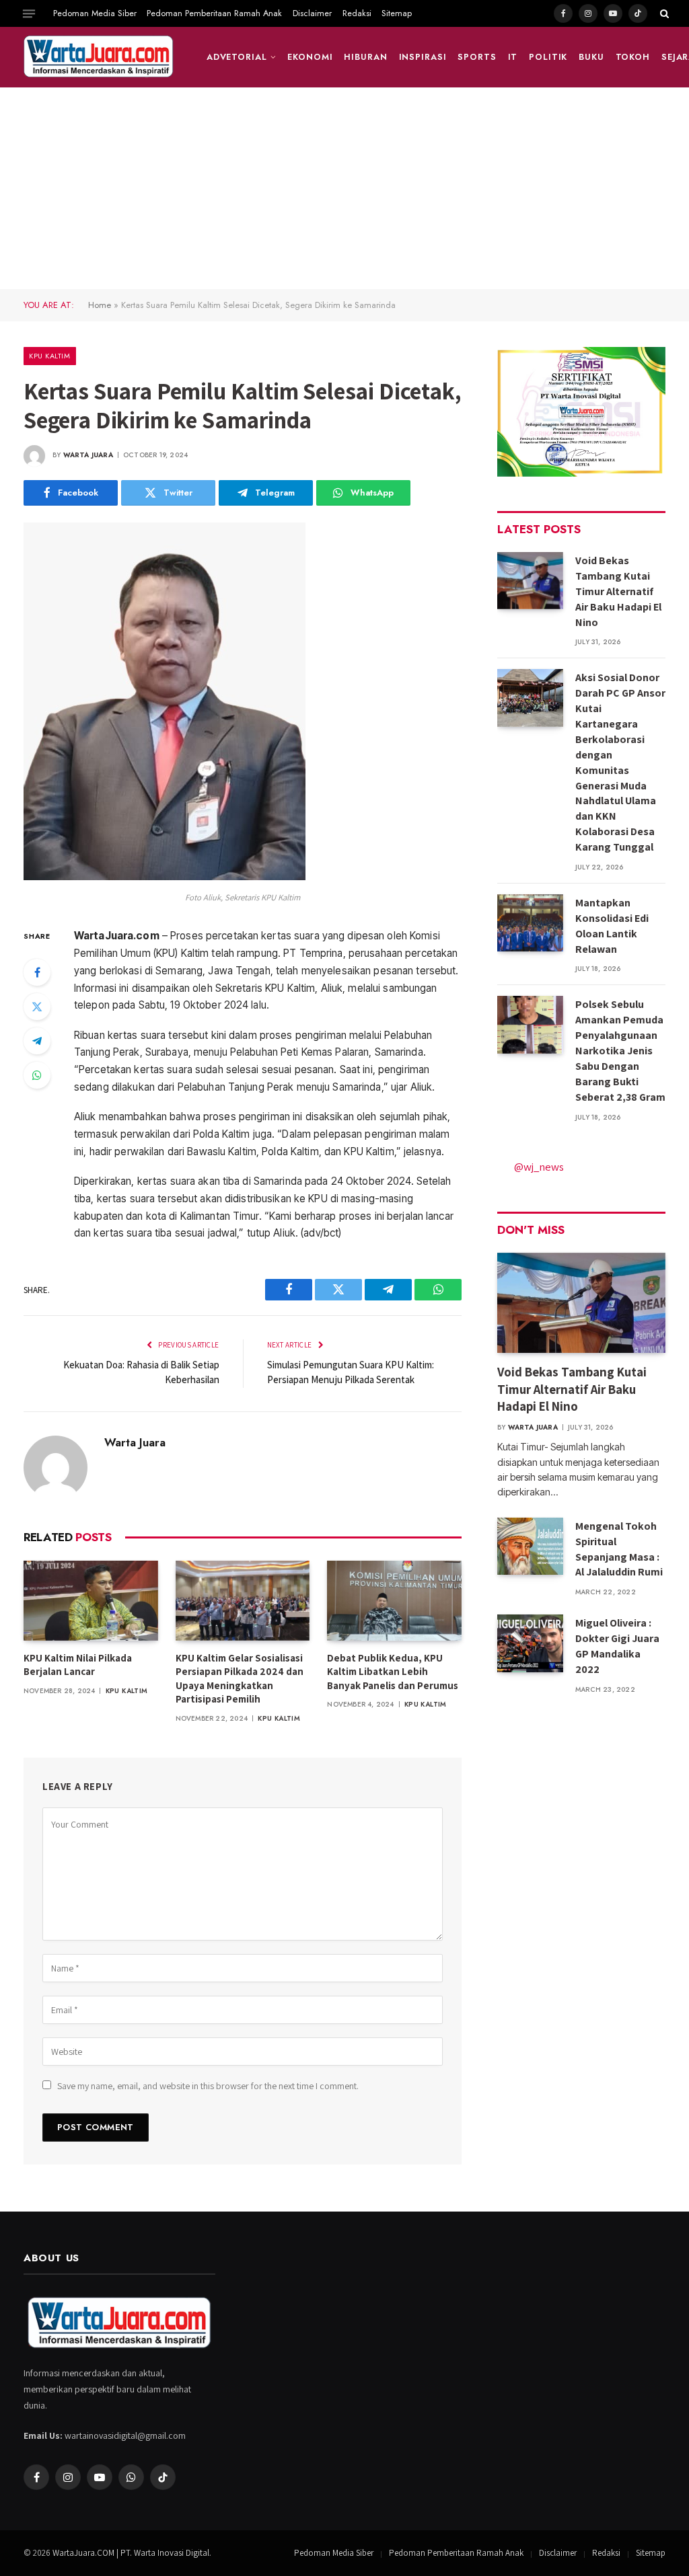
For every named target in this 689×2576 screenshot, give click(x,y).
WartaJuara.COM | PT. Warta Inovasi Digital (131, 2553)
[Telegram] (37, 1041)
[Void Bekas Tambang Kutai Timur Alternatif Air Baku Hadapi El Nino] (530, 581)
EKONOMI (310, 57)
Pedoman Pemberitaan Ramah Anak (214, 13)
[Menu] (29, 13)
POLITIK (548, 57)
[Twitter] (37, 1007)
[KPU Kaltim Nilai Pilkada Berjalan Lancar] (91, 1601)
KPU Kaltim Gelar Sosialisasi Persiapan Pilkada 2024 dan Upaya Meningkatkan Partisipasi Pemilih (240, 1678)
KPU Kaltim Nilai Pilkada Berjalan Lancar (78, 1665)
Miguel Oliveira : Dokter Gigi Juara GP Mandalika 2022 (617, 1646)
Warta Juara (88, 455)
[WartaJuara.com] (99, 57)
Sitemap (397, 13)
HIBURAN (365, 57)
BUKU (591, 57)
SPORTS (477, 57)
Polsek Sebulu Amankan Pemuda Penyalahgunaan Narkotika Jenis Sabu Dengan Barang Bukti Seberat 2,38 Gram (620, 1050)
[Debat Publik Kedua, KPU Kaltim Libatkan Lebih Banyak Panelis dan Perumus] (394, 1601)
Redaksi (357, 13)
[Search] (663, 13)
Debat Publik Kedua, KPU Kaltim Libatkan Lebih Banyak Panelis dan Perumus (393, 1672)
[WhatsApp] (37, 1075)
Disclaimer (312, 13)
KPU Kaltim (50, 356)
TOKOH (633, 57)
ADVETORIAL (237, 57)
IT (513, 57)
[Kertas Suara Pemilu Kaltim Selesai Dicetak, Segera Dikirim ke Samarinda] (165, 877)
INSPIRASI (423, 57)
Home (100, 305)
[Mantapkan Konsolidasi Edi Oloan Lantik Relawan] (530, 923)
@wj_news (539, 1167)
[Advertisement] (344, 188)
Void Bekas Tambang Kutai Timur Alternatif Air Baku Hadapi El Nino (618, 591)
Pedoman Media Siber (95, 13)
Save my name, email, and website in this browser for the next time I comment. (208, 2086)
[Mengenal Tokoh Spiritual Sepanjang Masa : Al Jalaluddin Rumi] (530, 1546)
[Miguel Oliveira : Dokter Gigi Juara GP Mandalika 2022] (530, 1643)
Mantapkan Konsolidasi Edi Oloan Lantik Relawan (612, 926)
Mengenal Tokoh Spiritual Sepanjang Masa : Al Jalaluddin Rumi (619, 1549)
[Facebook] (37, 972)
